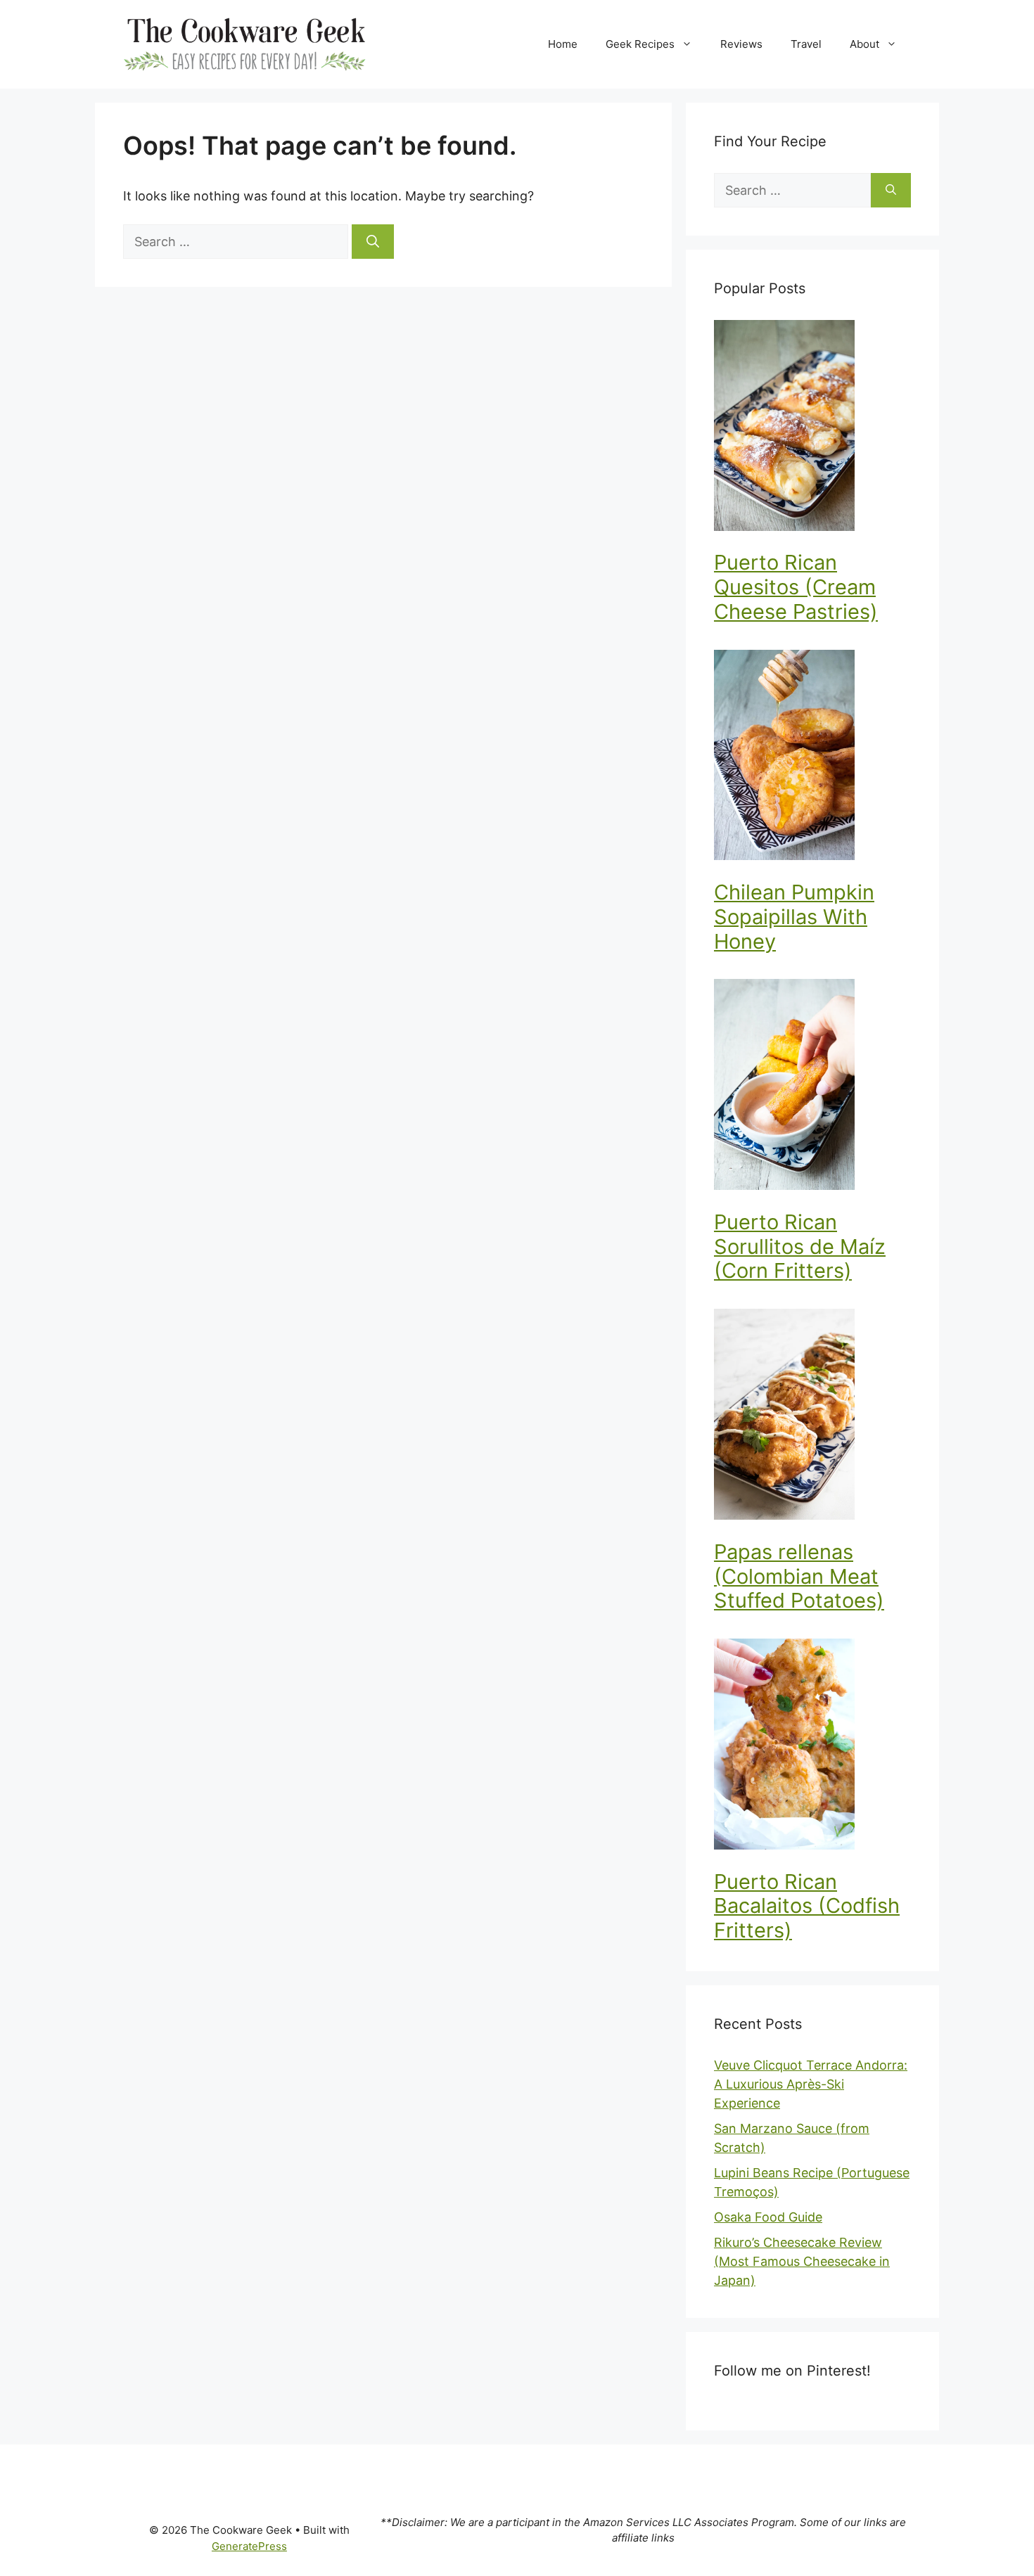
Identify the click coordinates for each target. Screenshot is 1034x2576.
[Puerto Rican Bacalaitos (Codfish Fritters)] (812, 1747)
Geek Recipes (640, 44)
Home (563, 44)
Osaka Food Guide (768, 2217)
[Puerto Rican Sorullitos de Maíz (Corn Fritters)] (812, 1087)
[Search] (373, 242)
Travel (806, 44)
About (864, 44)
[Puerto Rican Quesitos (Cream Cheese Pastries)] (812, 428)
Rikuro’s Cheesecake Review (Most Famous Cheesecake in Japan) (802, 2261)
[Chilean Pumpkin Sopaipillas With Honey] (812, 758)
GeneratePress (249, 2546)
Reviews (741, 44)
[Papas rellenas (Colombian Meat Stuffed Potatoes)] (812, 1417)
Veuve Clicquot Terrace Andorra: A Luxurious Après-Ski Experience (811, 2084)
